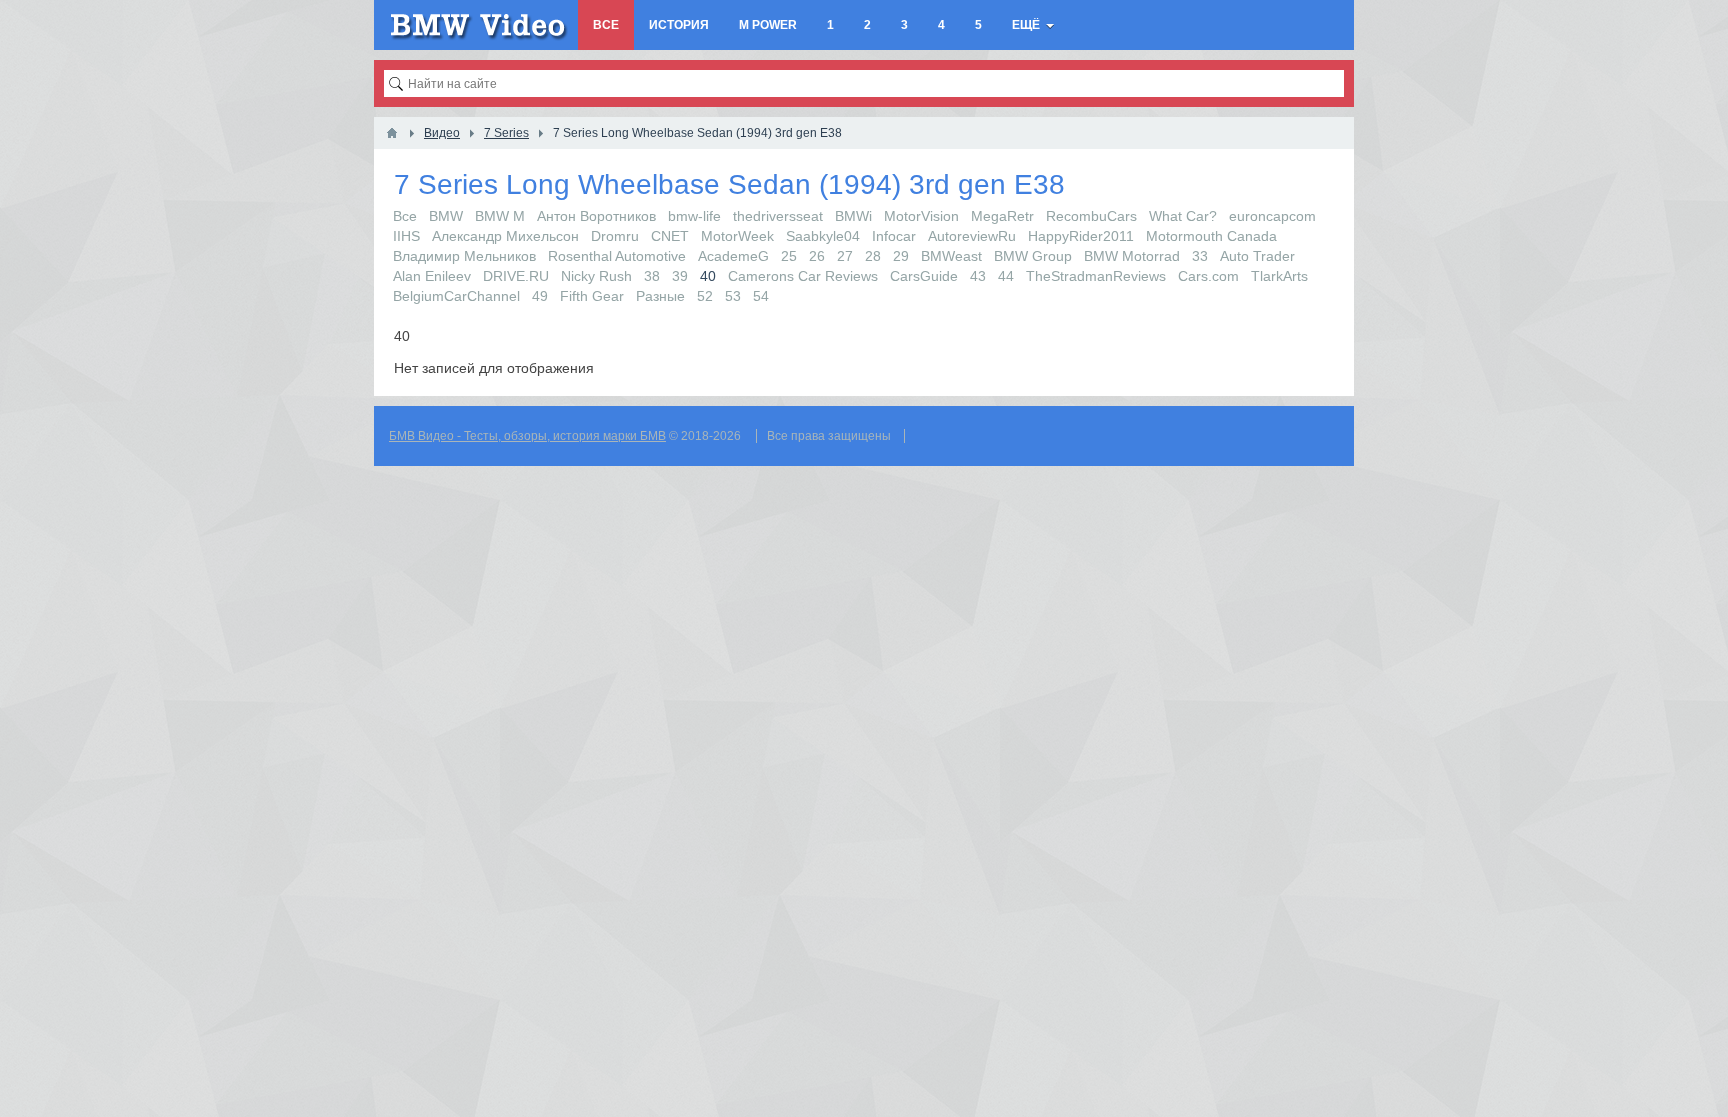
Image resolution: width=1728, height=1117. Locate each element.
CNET (670, 236)
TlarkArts (1279, 276)
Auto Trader (1257, 256)
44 (1006, 276)
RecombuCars (1091, 216)
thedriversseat (778, 216)
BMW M (500, 216)
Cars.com (1208, 276)
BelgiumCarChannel (456, 296)
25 (789, 256)
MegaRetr (1002, 216)
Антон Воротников (596, 216)
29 (901, 256)
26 (817, 256)
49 (540, 296)
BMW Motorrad (1132, 256)
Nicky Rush (596, 276)
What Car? (1183, 216)
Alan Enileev (432, 276)
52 (705, 296)
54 (761, 296)
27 (845, 256)
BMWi (853, 216)
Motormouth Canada (1211, 236)
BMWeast (951, 256)
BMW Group (1033, 256)
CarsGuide (924, 276)
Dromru (615, 236)
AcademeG (733, 256)
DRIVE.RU (516, 276)
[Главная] (392, 133)
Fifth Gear (592, 296)
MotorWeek (737, 236)
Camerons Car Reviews (803, 276)
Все (405, 216)
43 (978, 276)
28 (873, 256)
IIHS (406, 236)
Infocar (894, 236)
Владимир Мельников (464, 256)
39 (680, 276)
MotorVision (921, 216)
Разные (660, 296)
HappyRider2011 (1081, 236)
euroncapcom (1272, 216)
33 (1200, 256)
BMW (446, 216)
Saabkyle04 (823, 236)
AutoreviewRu (972, 236)
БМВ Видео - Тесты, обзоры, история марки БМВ (527, 436)
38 (652, 276)
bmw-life (694, 216)
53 (733, 296)
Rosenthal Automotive (617, 256)
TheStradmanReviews (1096, 276)
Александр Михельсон (505, 236)
